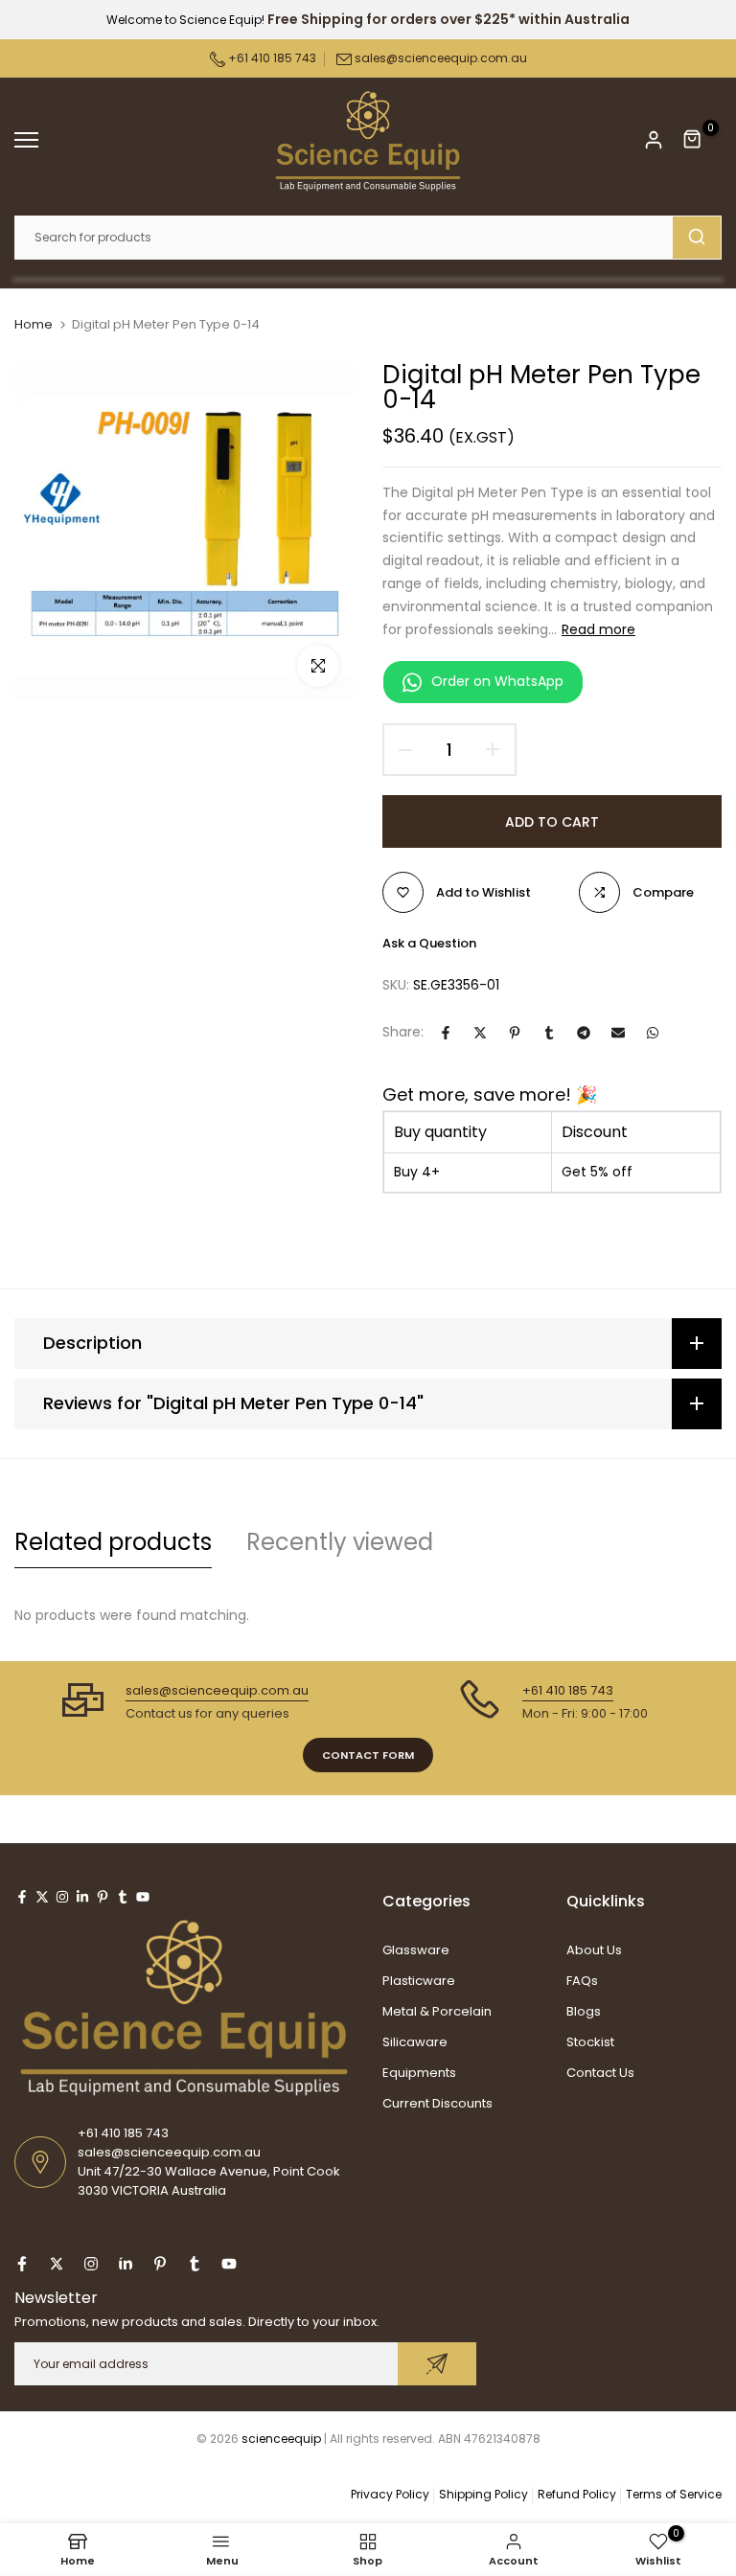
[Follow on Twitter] (42, 1897)
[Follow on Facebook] (22, 1897)
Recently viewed (340, 1542)
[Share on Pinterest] (515, 1033)
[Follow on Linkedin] (82, 1897)
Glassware (416, 1950)
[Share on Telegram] (584, 1033)
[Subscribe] (437, 2364)
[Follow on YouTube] (143, 1897)
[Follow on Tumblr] (123, 1897)
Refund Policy (577, 2494)
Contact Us (600, 2073)
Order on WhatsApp (497, 681)
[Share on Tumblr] (549, 1033)
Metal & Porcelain (437, 2011)
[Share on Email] (618, 1033)
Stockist (590, 2042)
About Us (594, 1950)
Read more (598, 629)
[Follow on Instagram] (62, 1897)
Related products (113, 1542)
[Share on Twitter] (480, 1033)
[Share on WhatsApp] (653, 1033)
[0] (693, 140)
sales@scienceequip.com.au (441, 58)
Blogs (584, 2011)
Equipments (419, 2073)
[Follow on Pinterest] (103, 1897)
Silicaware (415, 2042)
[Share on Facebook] (446, 1033)
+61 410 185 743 (271, 58)
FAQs (582, 1981)
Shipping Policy (483, 2494)
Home (34, 325)
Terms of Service (674, 2494)
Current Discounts (437, 2103)
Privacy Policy (390, 2494)
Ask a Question (429, 943)
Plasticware (419, 1981)
